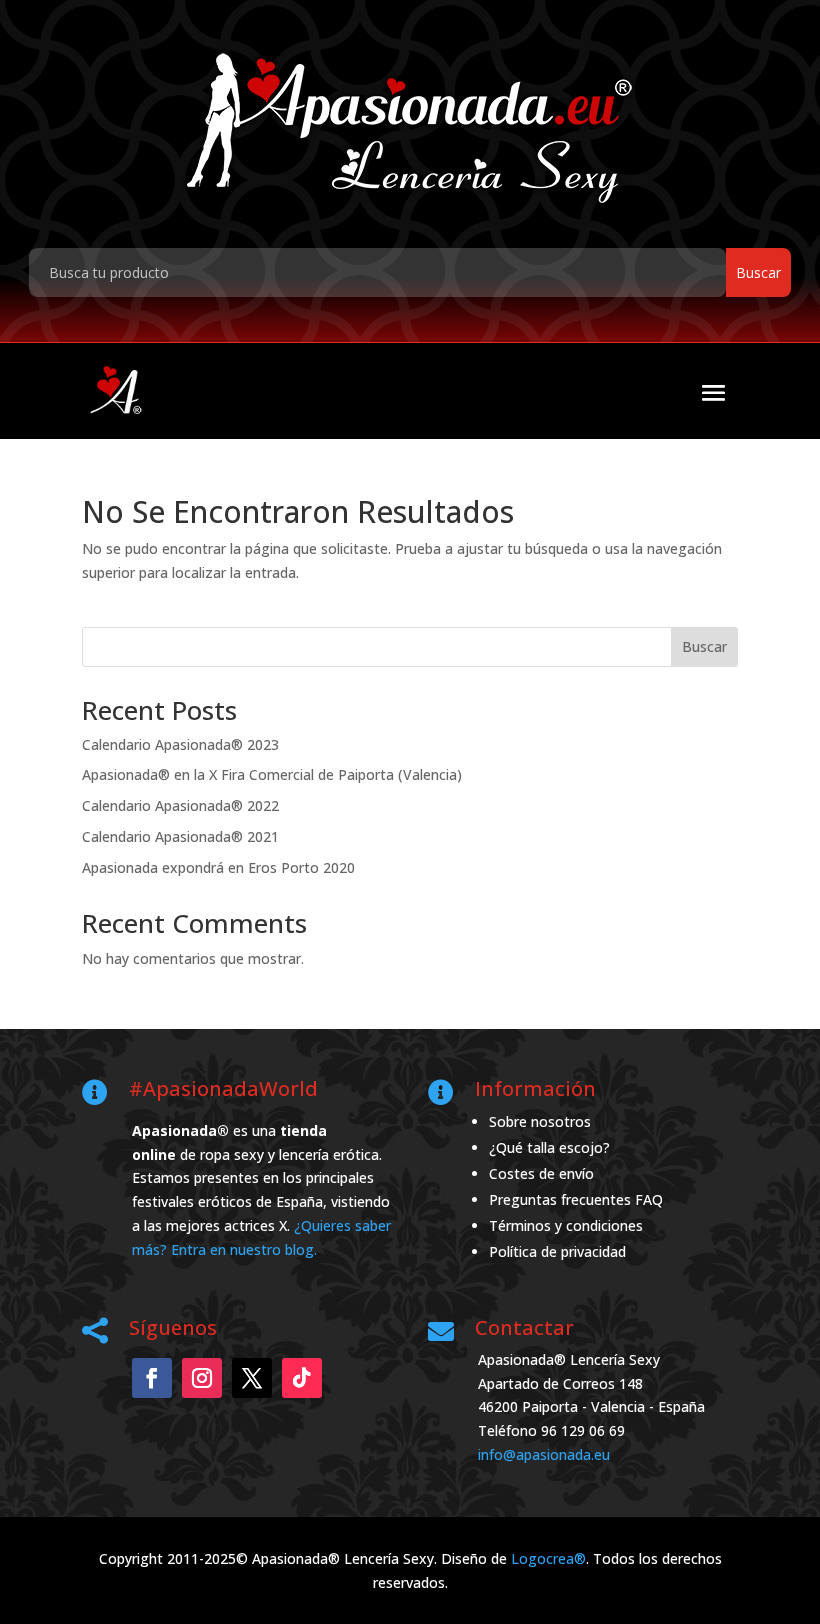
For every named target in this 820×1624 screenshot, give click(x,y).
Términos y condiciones (566, 1225)
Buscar (704, 646)
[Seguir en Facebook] (152, 1378)
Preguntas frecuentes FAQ (576, 1199)
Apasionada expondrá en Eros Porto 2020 (218, 867)
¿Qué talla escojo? (549, 1147)
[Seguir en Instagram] (202, 1378)
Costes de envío (541, 1173)
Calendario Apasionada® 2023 (180, 744)
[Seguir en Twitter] (252, 1378)
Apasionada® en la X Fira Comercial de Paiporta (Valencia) (272, 774)
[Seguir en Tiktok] (302, 1378)
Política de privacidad (557, 1251)
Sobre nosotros (540, 1121)
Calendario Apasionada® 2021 (180, 836)
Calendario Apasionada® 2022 (180, 805)
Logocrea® (548, 1558)
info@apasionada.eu (544, 1454)
